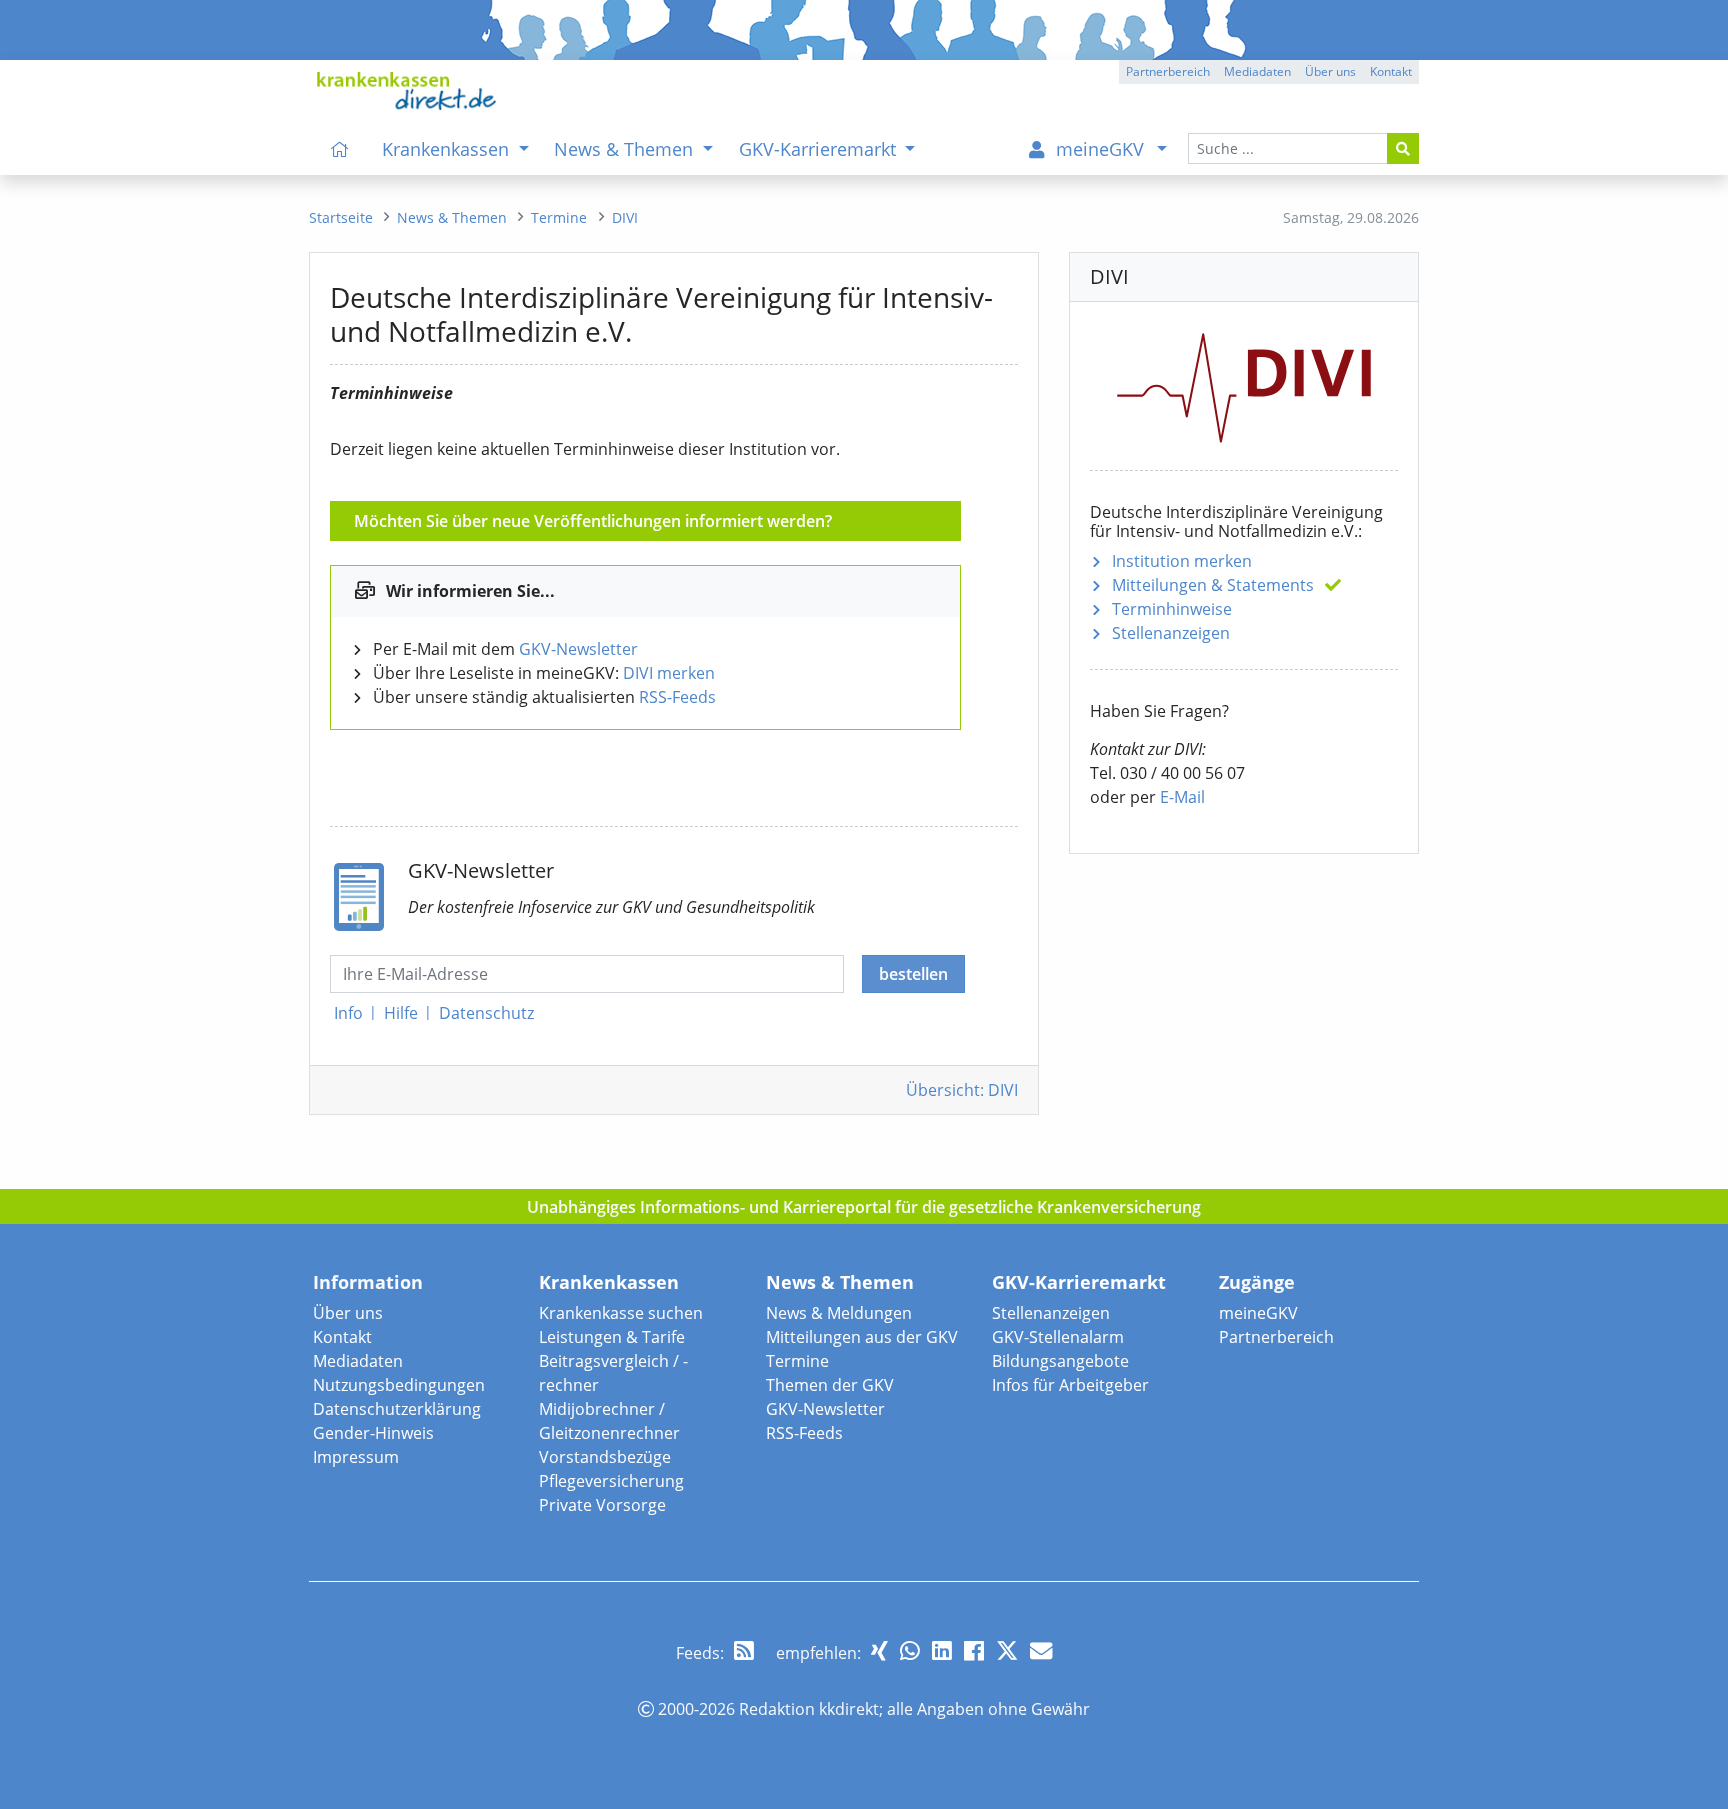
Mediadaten (358, 1361)
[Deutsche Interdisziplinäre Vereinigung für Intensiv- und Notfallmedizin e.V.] (1244, 384)
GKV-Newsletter (578, 649)
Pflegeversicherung (611, 1481)
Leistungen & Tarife (612, 1337)
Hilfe (401, 1013)
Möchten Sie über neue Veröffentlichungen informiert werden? (593, 521)
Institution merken (1182, 561)
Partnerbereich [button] (1168, 71)
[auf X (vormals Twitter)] (1007, 1650)
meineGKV (1258, 1313)
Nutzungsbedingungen (399, 1385)
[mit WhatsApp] (910, 1650)
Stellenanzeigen (1171, 633)
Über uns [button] (1330, 71)
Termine (797, 1361)
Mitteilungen (1213, 585)
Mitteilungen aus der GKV (862, 1337)
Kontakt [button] (1391, 71)
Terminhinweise (1172, 609)
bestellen (913, 974)
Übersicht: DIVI (962, 1090)
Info (348, 1013)
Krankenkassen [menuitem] (448, 149)
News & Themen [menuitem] (626, 149)
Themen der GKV (830, 1385)
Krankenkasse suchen (621, 1313)
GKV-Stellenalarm (1058, 1337)
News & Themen (840, 1282)
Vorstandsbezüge (605, 1457)
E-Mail (1182, 797)
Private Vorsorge (602, 1505)
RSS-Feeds (677, 697)
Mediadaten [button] (1257, 71)
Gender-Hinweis (373, 1433)
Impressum (356, 1457)
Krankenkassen (609, 1282)
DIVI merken (669, 673)
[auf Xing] (879, 1650)
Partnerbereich (1276, 1337)
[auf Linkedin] (942, 1650)
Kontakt (342, 1337)
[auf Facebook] (974, 1650)
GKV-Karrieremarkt (1079, 1282)
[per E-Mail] (1041, 1650)
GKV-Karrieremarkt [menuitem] (820, 149)
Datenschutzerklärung (397, 1409)
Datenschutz (486, 1013)
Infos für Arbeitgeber (1070, 1385)
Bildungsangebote (1060, 1361)
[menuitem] (340, 149)
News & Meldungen (839, 1313)
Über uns (348, 1313)
